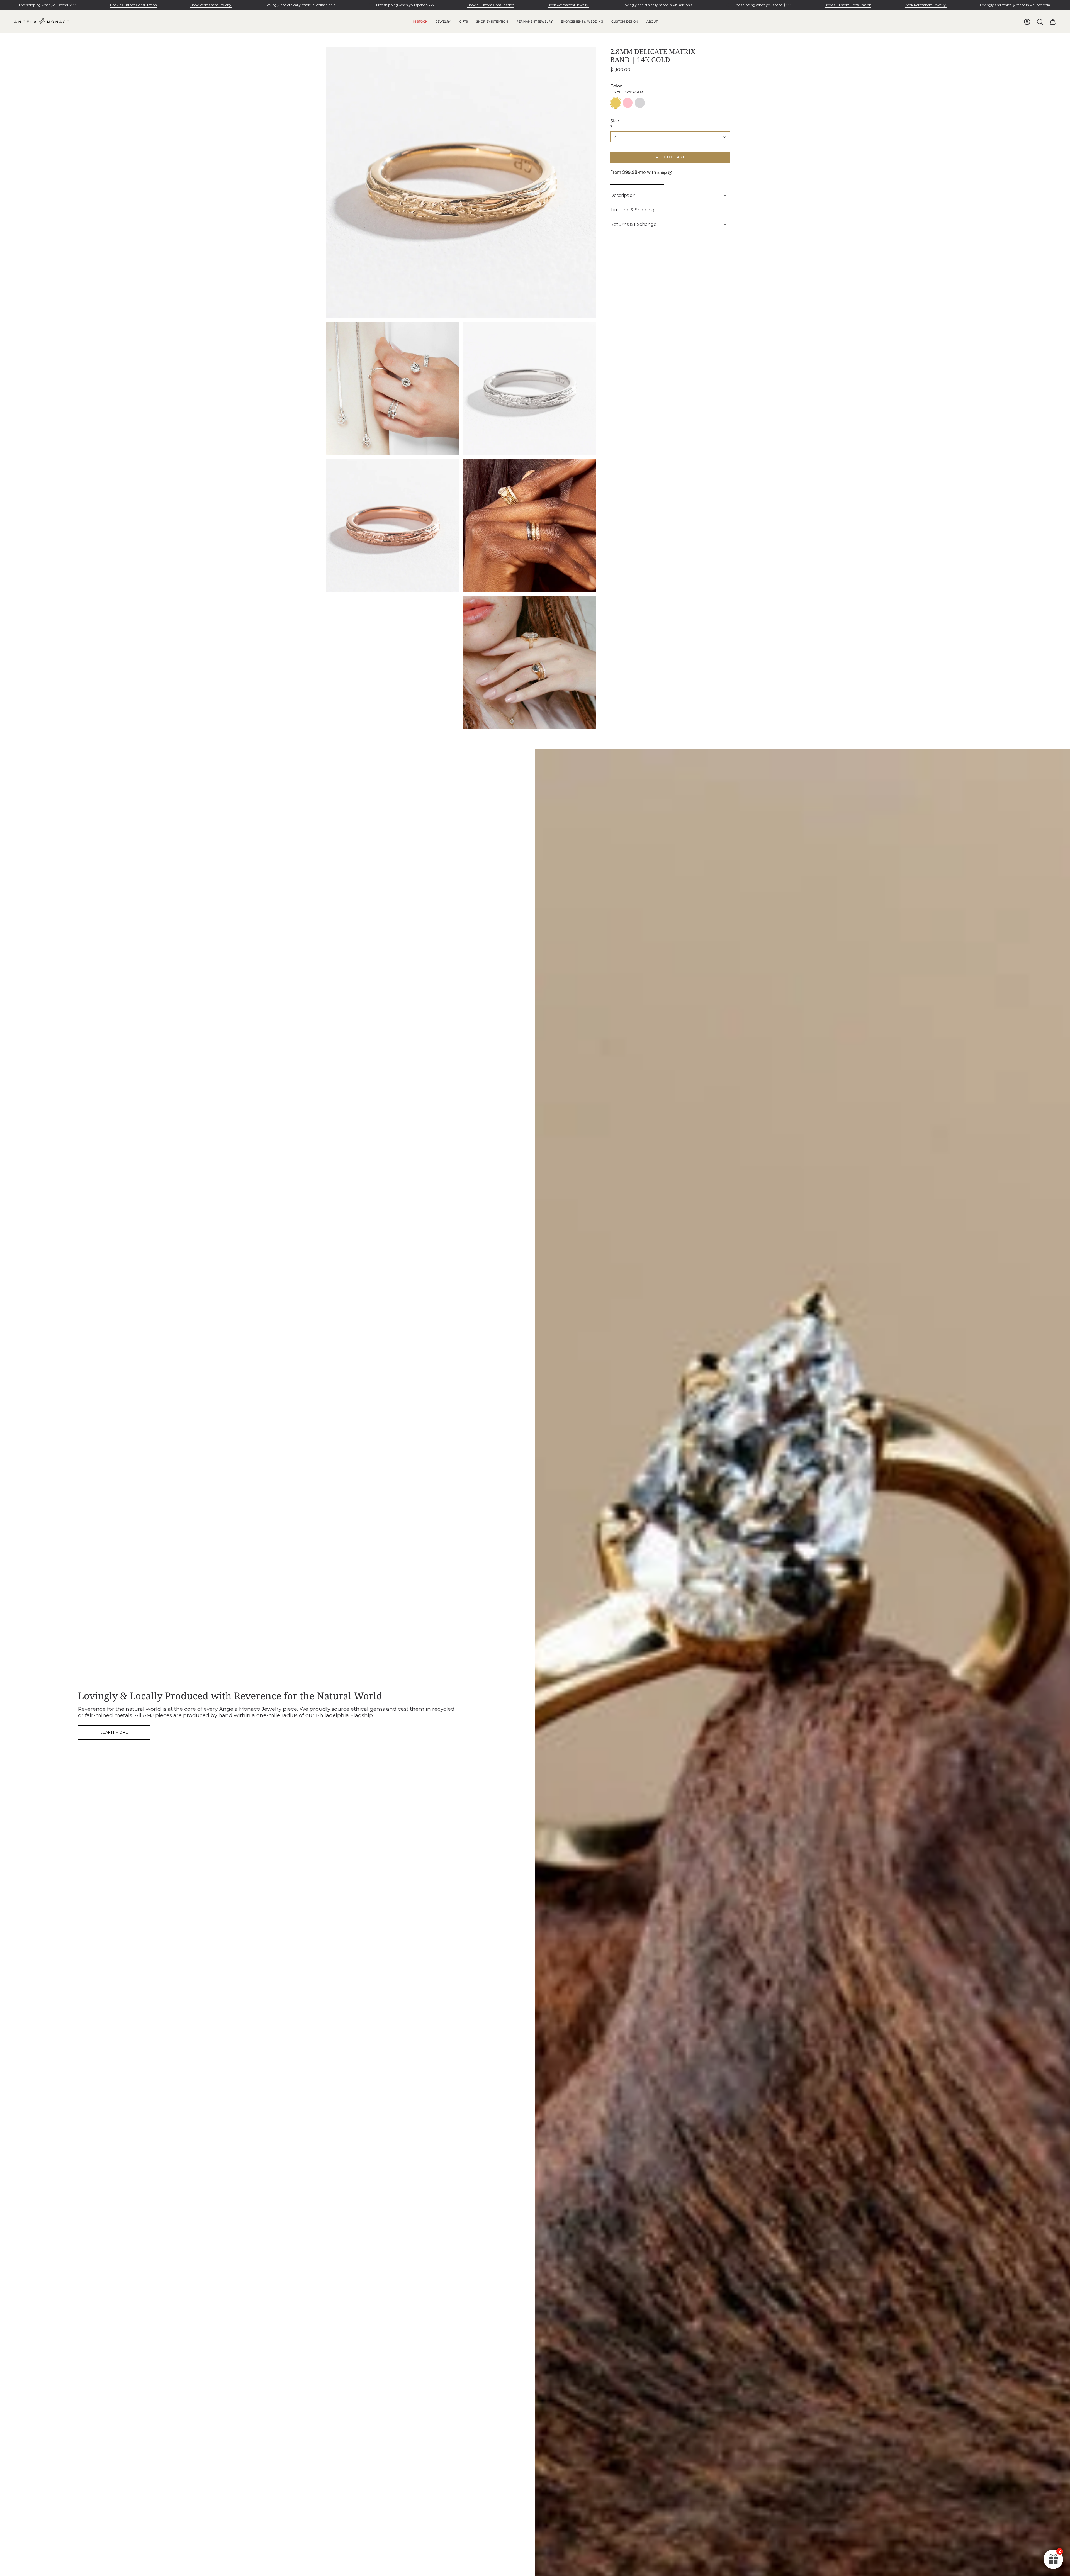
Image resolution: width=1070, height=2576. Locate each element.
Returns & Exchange (633, 224)
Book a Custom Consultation (133, 5)
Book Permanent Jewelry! (211, 5)
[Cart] (1053, 22)
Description (623, 195)
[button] (443, 22)
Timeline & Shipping (632, 210)
